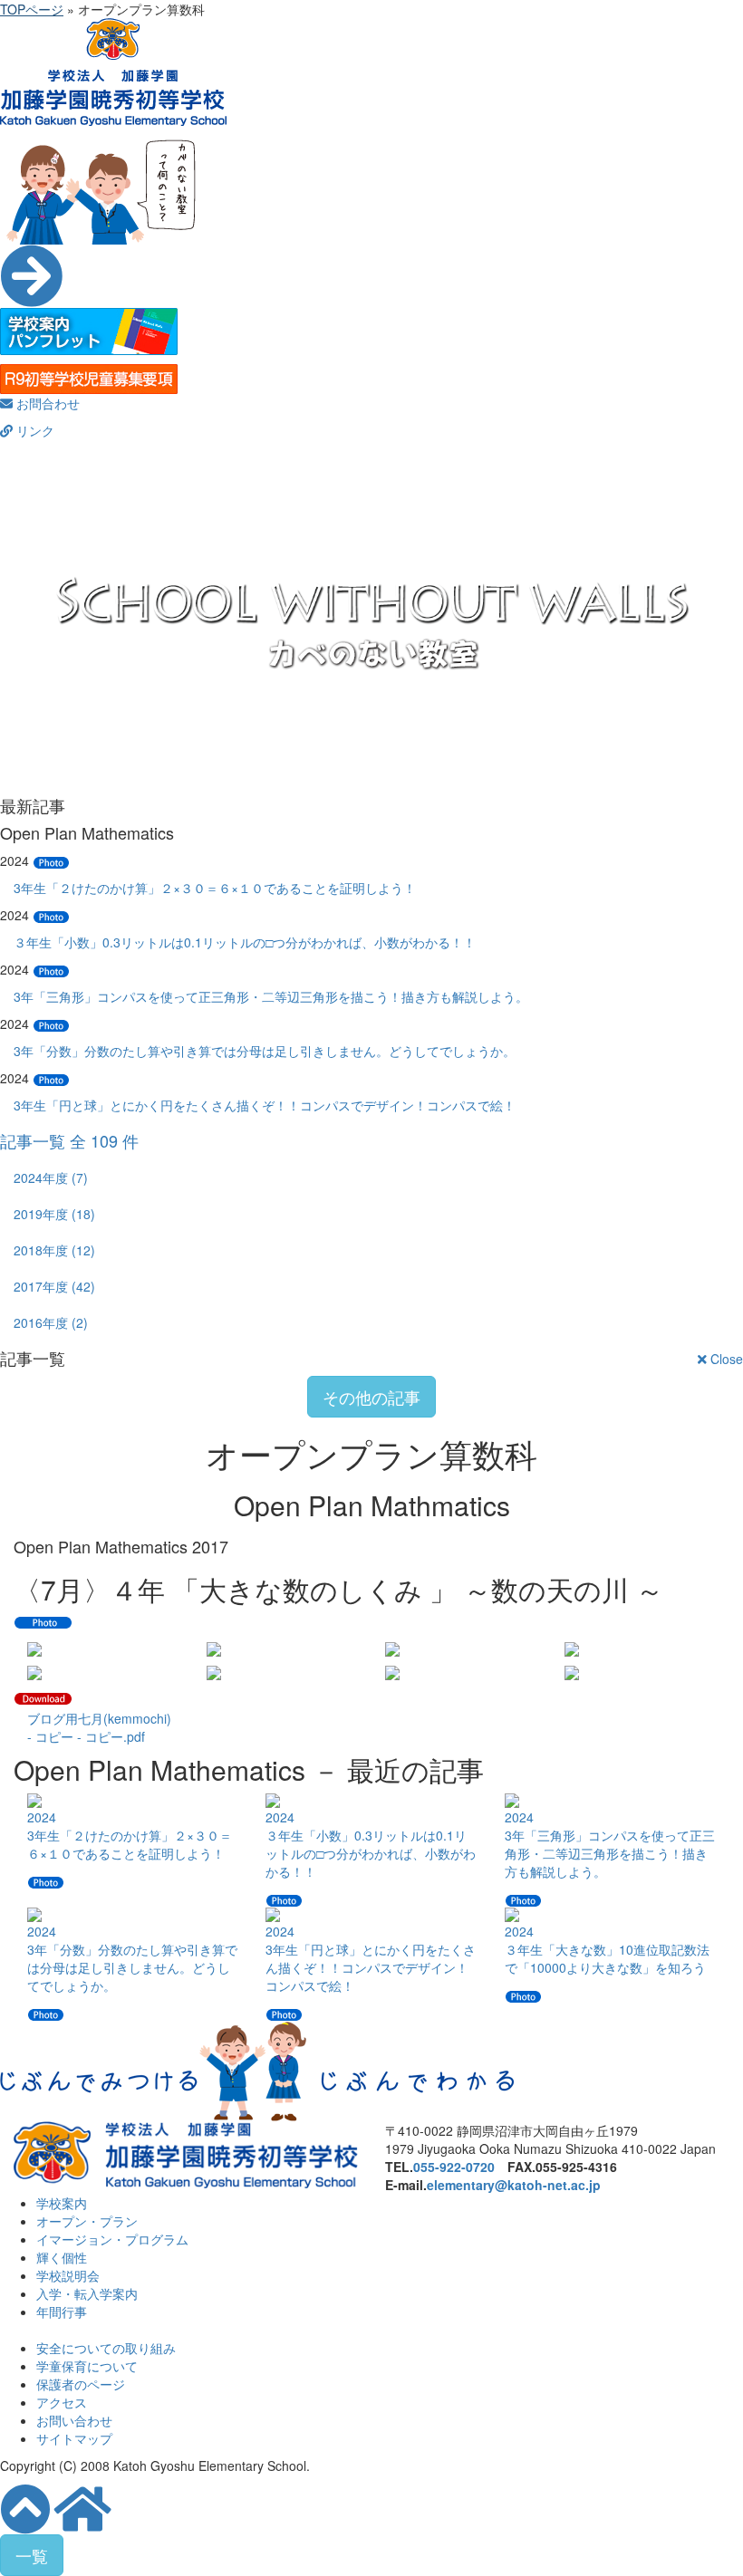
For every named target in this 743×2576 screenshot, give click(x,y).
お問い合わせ (74, 2420)
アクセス (62, 2402)
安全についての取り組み (106, 2348)
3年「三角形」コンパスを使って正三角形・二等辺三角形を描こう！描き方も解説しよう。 (271, 996)
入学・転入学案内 (87, 2293)
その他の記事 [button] (371, 1397)
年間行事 (62, 2312)
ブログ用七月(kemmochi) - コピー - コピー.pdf (99, 1727)
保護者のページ (81, 2384)
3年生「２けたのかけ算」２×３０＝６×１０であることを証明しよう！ (215, 888)
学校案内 (62, 2203)
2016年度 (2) (51, 1322)
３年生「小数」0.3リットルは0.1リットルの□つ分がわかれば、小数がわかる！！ (245, 942)
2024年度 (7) (51, 1177)
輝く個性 (62, 2257)
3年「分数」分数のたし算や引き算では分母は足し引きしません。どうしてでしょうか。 (265, 1051)
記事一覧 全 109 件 (69, 1140)
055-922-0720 (454, 2167)
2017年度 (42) (54, 1286)
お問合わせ (46, 403)
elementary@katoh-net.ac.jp (514, 2185)
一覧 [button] (32, 2555)
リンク (34, 430)
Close (725, 1359)
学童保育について (87, 2366)
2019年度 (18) (54, 1214)
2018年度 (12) (54, 1250)
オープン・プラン (87, 2221)
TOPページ (32, 9)
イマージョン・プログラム (112, 2239)
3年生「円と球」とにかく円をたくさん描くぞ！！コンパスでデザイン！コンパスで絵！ (265, 1105)
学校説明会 (68, 2275)
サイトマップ (74, 2438)
